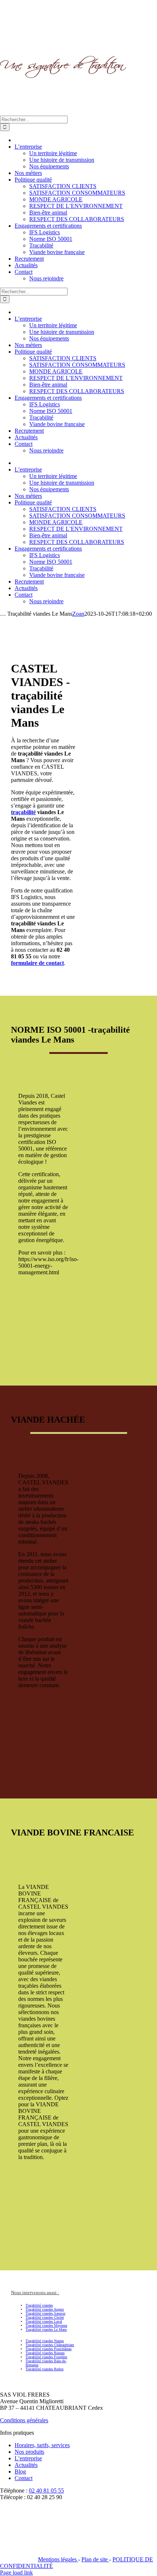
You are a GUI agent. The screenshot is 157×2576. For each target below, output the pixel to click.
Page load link (16, 2573)
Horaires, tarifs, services (42, 2445)
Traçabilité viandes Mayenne (46, 2325)
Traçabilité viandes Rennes (45, 2353)
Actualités (26, 2465)
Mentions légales (58, 2559)
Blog (20, 2471)
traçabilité (23, 812)
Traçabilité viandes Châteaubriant (50, 2345)
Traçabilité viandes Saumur (45, 2313)
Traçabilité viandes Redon (45, 2369)
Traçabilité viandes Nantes (45, 2341)
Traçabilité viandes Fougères (46, 2357)
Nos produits (29, 2452)
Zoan (78, 614)
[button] (35, 2292)
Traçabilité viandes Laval (44, 2321)
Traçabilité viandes (39, 2305)
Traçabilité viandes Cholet (45, 2317)
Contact (24, 2478)
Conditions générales (24, 2420)
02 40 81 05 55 (46, 2491)
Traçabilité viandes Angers (45, 2309)
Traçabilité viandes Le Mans (46, 2329)
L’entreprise (28, 2458)
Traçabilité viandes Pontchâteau (49, 2349)
